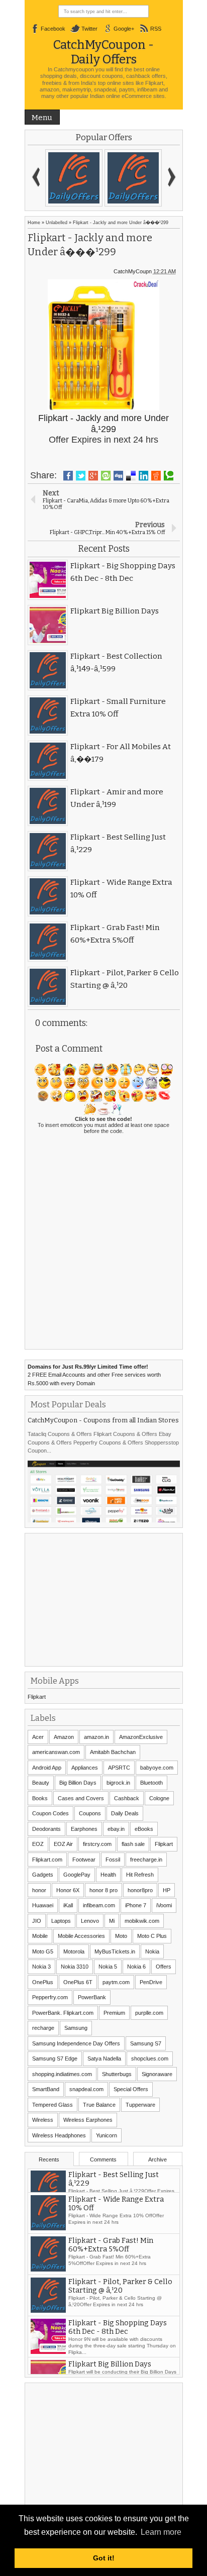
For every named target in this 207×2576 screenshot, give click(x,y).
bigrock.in (118, 1783)
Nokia (152, 1951)
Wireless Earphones (88, 2120)
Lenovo (90, 1921)
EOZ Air (63, 1844)
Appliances (85, 1768)
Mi (112, 1921)
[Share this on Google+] (93, 476)
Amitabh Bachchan (113, 1752)
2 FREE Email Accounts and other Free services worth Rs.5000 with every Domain (94, 1375)
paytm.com (116, 1982)
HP (167, 1890)
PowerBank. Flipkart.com (63, 2013)
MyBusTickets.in (115, 1951)
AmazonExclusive (141, 1737)
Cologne (159, 1798)
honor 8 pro (103, 1890)
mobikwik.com (142, 1921)
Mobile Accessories (81, 1936)
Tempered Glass (53, 2105)
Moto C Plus (152, 1936)
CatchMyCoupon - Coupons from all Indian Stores (103, 1420)
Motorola (74, 1951)
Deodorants (46, 1829)
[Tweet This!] (81, 476)
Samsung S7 (146, 2043)
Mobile (40, 1936)
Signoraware (157, 2074)
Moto (121, 1936)
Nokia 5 (108, 1967)
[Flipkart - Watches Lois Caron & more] (133, 178)
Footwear (84, 1860)
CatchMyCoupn (133, 271)
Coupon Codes (50, 1813)
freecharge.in (146, 1860)
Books (40, 1798)
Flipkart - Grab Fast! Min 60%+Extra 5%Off (111, 2262)
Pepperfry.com (50, 1997)
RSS (156, 29)
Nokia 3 (41, 1967)
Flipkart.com (47, 1860)
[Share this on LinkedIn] (143, 476)
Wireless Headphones (59, 2135)
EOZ (38, 1844)
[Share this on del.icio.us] (131, 476)
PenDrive (151, 1982)
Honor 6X (68, 1890)
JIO (37, 1921)
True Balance (99, 2105)
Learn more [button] (161, 2532)
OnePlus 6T (78, 1982)
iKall (68, 1905)
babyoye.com (157, 1768)
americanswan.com (56, 1752)
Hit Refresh (140, 1875)
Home (34, 223)
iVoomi (164, 1905)
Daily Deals (125, 1813)
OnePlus (43, 1982)
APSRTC (119, 1768)
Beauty (41, 1783)
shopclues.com (150, 2058)
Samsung (76, 2028)
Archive (158, 2159)
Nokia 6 (136, 1967)
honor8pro (140, 1890)
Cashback (127, 1798)
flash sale (133, 1844)
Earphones (84, 1829)
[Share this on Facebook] (68, 476)
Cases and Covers (81, 1798)
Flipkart (37, 1697)
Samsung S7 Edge (55, 2058)
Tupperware (140, 2105)
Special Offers (131, 2089)
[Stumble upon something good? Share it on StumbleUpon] (106, 476)
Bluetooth (151, 1783)
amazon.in (96, 1737)
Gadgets (43, 1875)
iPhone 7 (136, 1905)
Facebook (53, 29)
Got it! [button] (104, 2558)
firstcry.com (97, 1844)
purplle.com (149, 2013)
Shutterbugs (117, 2074)
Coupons (90, 1813)
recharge (43, 2028)
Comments (103, 2159)
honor (39, 1890)
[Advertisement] (103, 1599)
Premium (114, 2013)
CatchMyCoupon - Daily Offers (103, 52)
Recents (49, 2159)
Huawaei (43, 1905)
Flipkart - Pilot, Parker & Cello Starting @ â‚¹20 (120, 2304)
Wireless (43, 2120)
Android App (47, 1768)
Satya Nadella (104, 2058)
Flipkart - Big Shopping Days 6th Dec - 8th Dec (118, 2345)
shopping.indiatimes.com (62, 2074)
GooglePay (77, 1875)
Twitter (89, 29)
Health (108, 1875)
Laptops (61, 1921)
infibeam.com (99, 1905)
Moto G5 (43, 1951)
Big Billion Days (78, 1783)
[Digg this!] (118, 476)
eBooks (144, 1829)
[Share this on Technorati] (169, 476)
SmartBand (46, 2089)
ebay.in (116, 1829)
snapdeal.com (86, 2089)
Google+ (124, 29)
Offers (164, 1967)
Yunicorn (107, 2135)
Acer (38, 1737)
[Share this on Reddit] (156, 476)
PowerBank (92, 1997)
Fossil (113, 1860)
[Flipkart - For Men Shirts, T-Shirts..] (74, 178)
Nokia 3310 (75, 1967)
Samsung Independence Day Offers (76, 2043)
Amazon (64, 1737)
